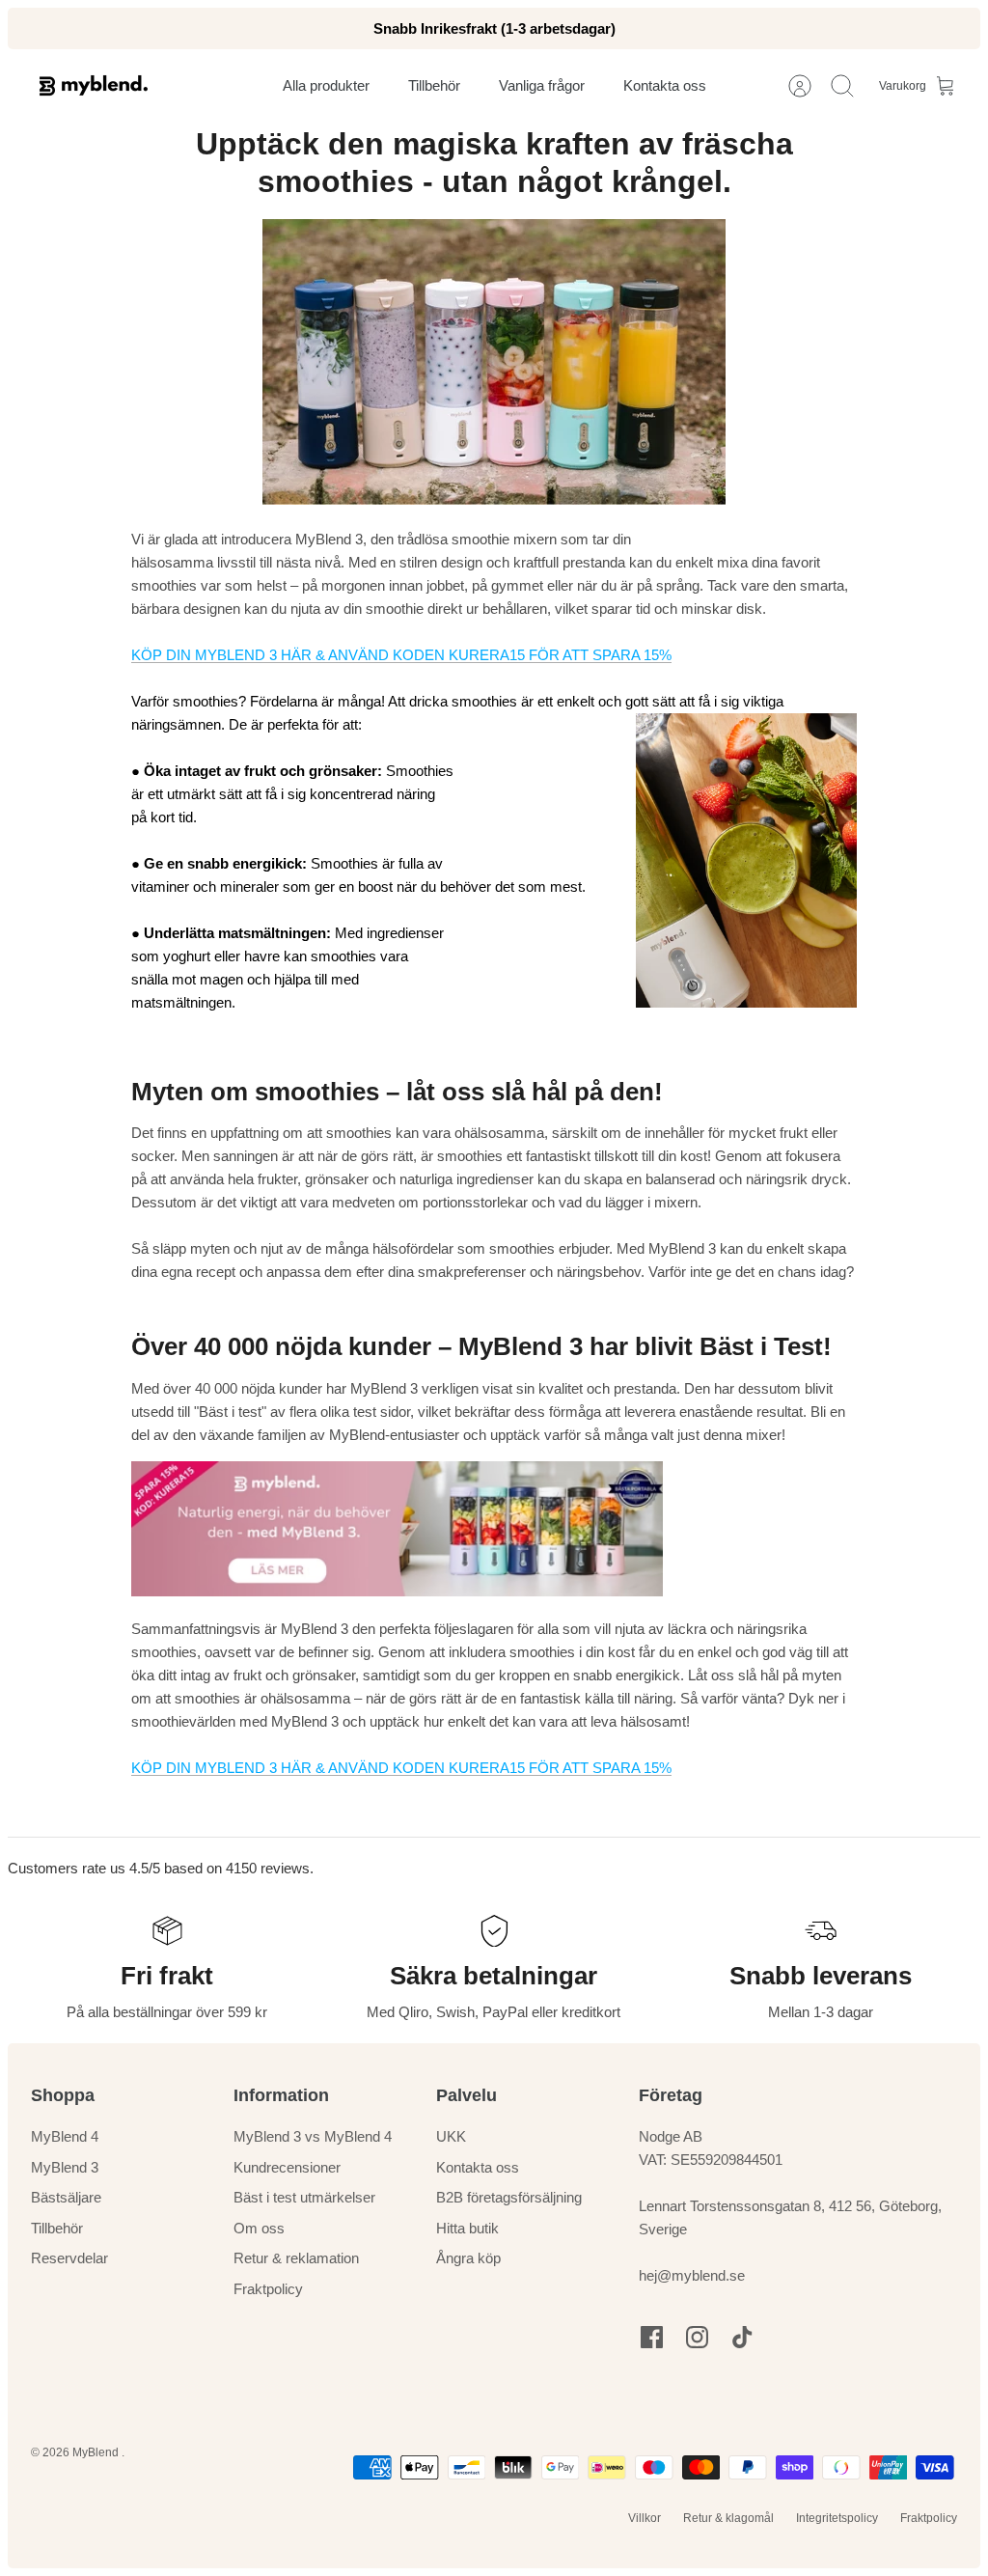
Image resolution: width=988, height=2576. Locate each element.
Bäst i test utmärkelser (304, 2197)
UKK (451, 2136)
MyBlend (97, 2452)
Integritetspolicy (837, 2518)
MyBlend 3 (65, 2167)
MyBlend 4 (65, 2136)
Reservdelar (69, 2258)
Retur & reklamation (296, 2258)
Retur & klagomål (728, 2518)
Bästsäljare (66, 2197)
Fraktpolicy (268, 2289)
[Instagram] (697, 2337)
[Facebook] (652, 2337)
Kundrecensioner (287, 2167)
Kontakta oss (478, 2167)
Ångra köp (468, 2258)
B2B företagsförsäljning (509, 2197)
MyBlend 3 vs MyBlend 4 (313, 2136)
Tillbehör (57, 2228)
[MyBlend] (94, 85)
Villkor (645, 2518)
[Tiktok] (742, 2337)
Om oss (259, 2228)
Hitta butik (467, 2228)
